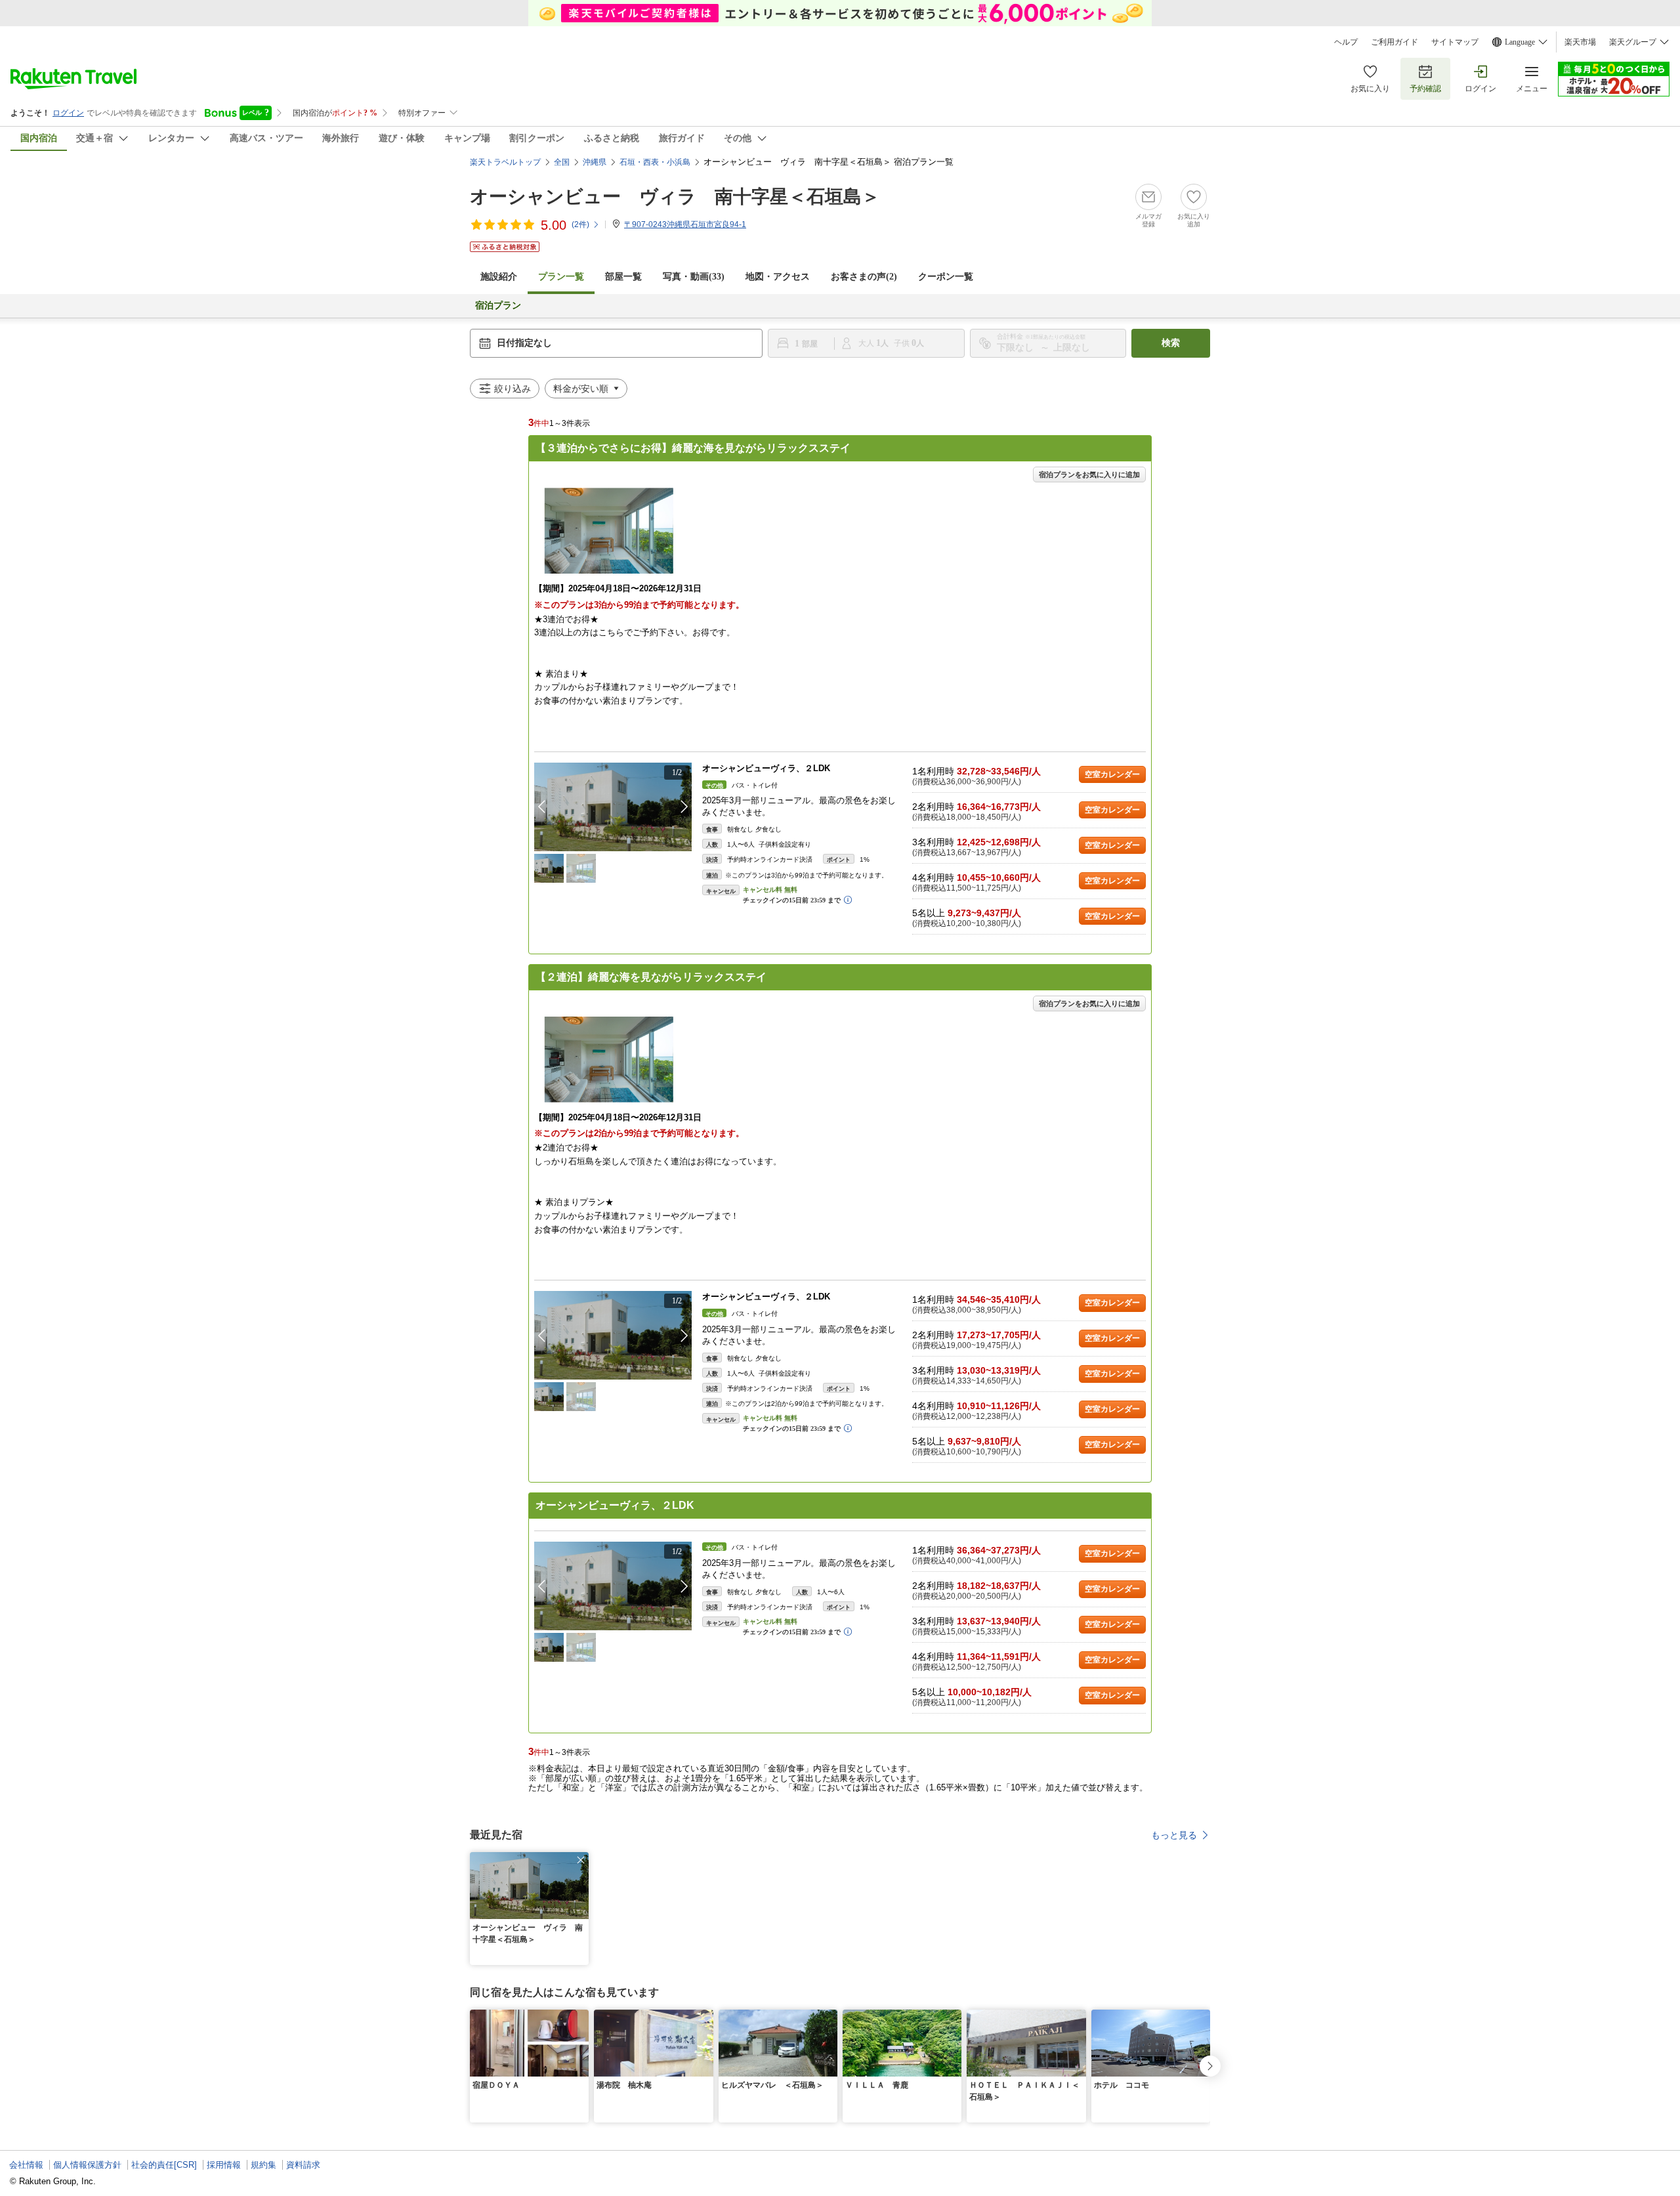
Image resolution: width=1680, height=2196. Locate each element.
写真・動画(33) (694, 277)
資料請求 (303, 2165)
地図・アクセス (778, 277)
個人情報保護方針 (87, 2165)
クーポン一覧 (946, 277)
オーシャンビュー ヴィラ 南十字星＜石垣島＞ (675, 197)
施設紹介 (499, 277)
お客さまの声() (864, 277)
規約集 (263, 2165)
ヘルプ (1346, 42)
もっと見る (1174, 1835)
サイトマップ (1455, 42)
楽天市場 (1580, 42)
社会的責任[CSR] (164, 2165)
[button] (684, 807)
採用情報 (224, 2165)
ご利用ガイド (1395, 42)
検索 (1171, 343)
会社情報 (26, 2165)
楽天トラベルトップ (505, 162)
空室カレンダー (1112, 774)
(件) (580, 224)
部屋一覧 (623, 277)
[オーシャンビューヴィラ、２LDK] (613, 807)
